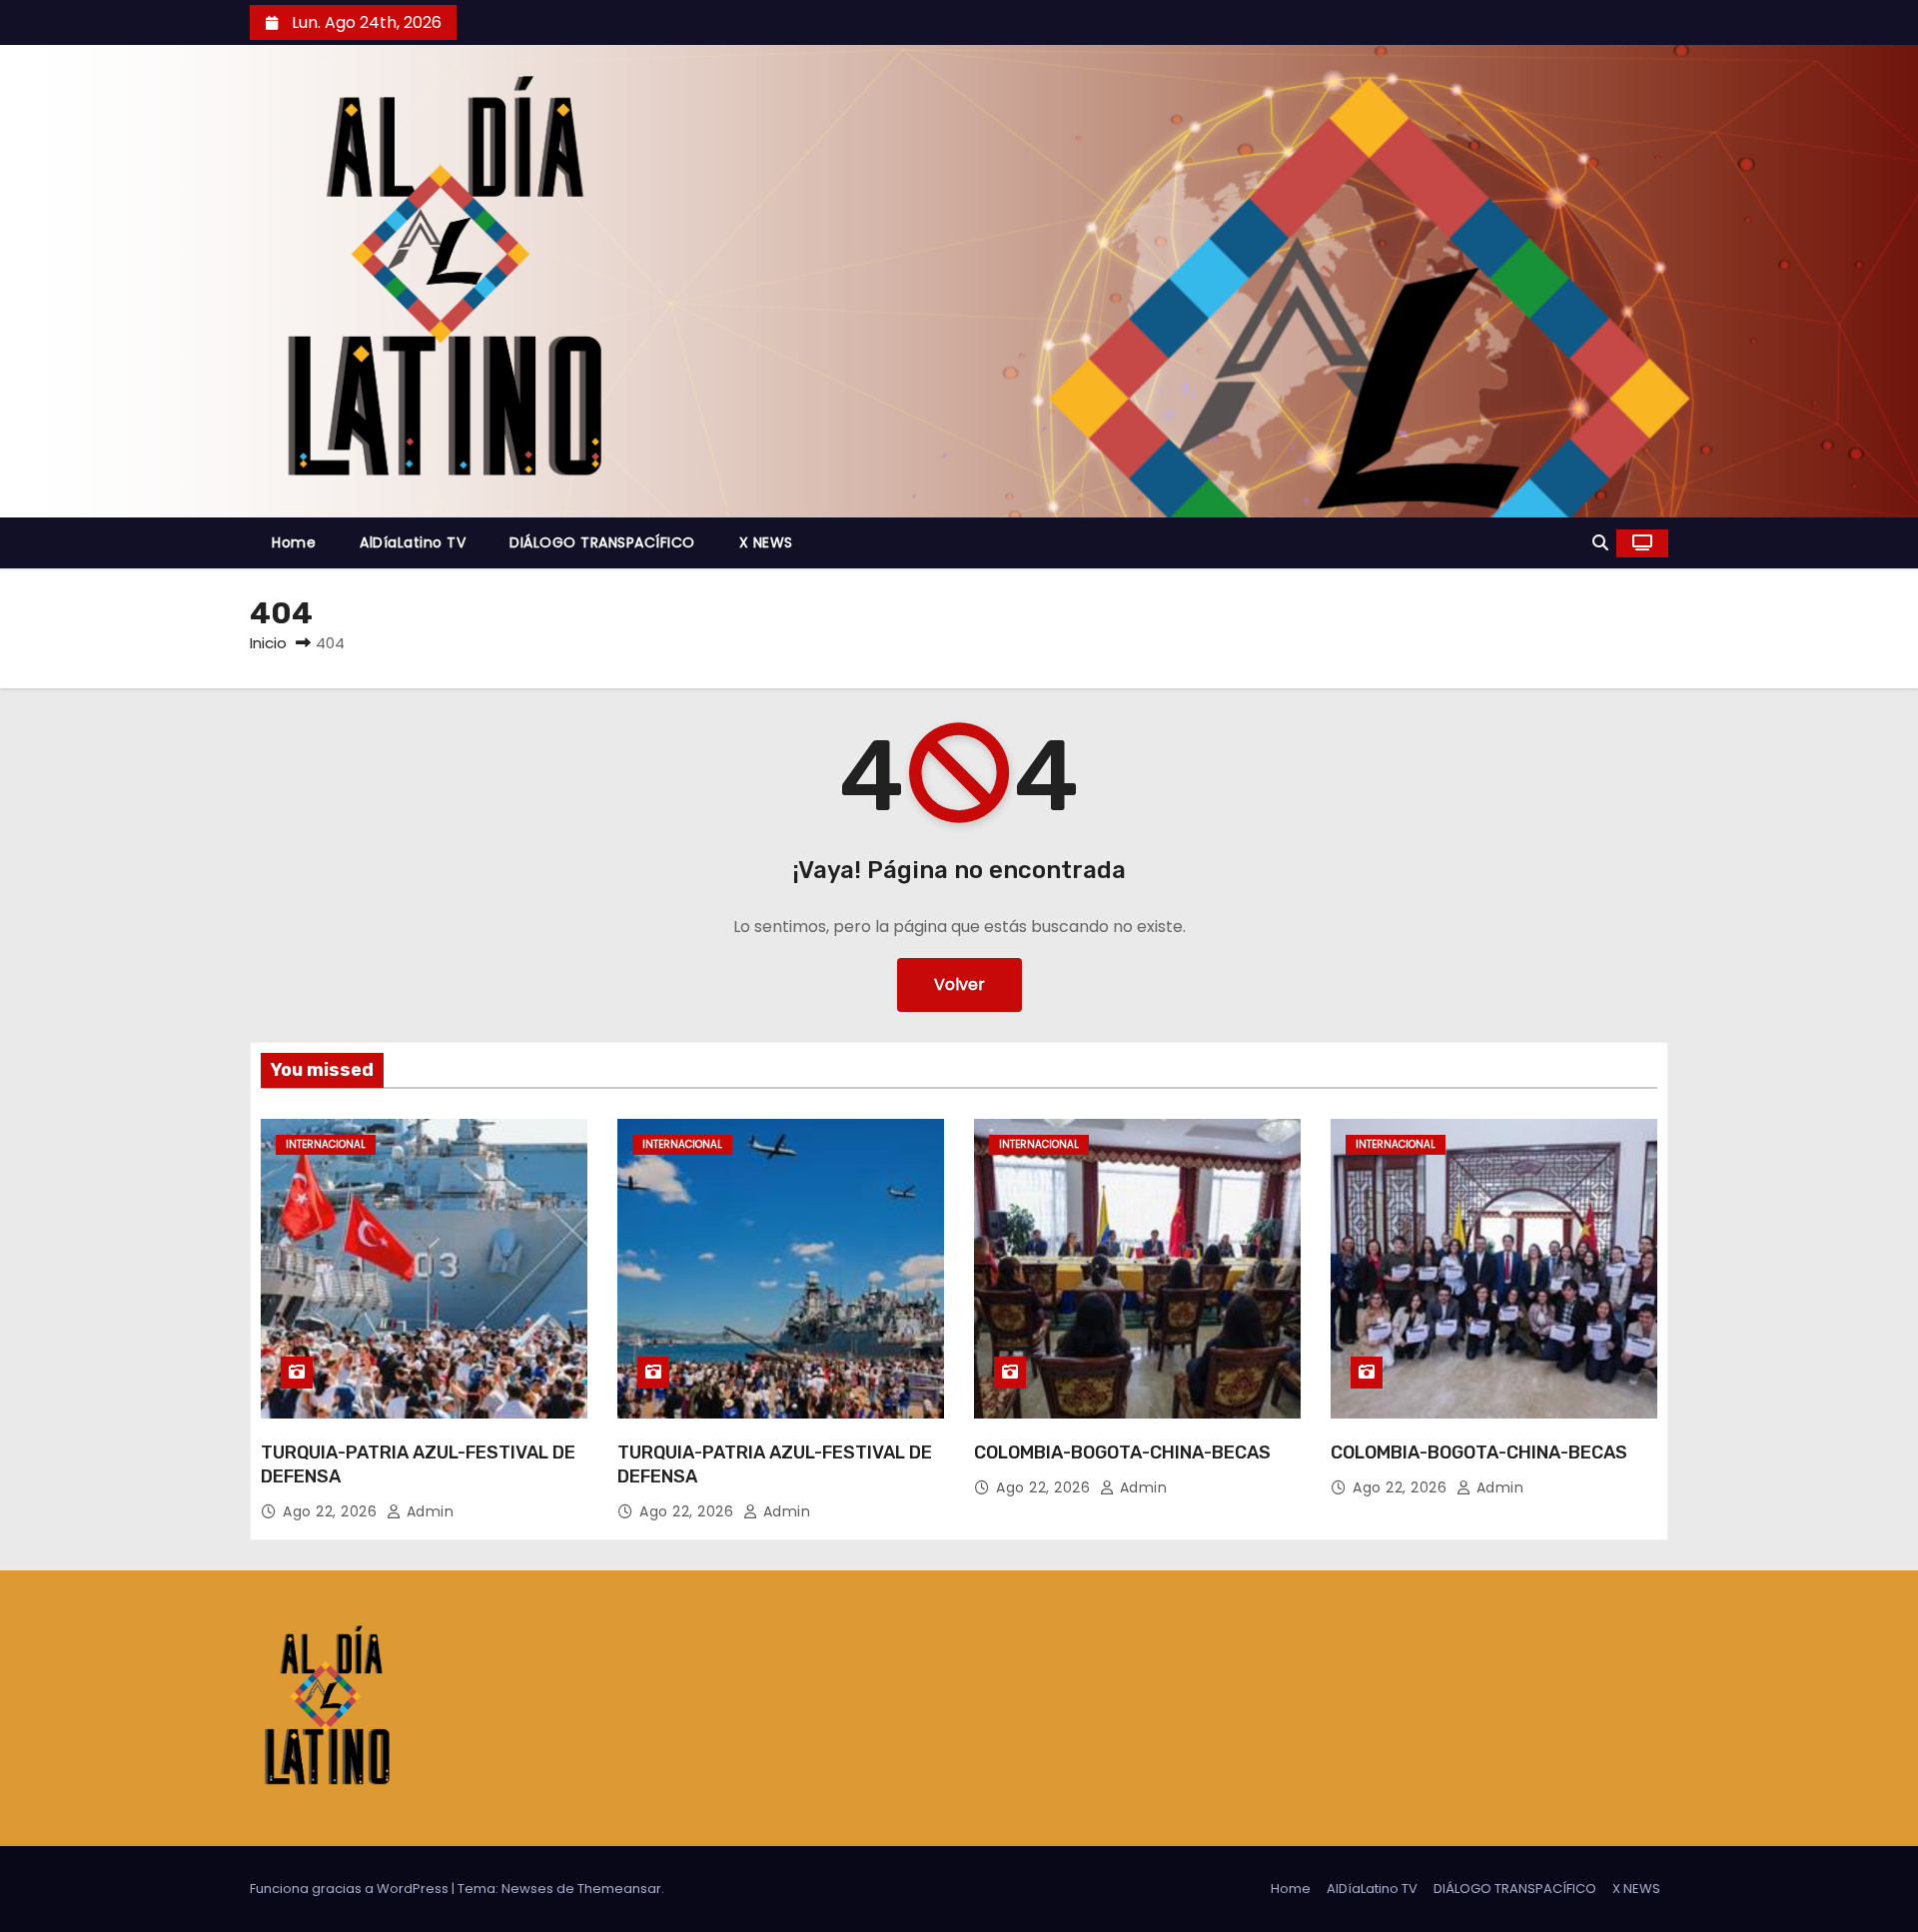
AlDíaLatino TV (413, 542)
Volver (959, 984)
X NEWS (766, 542)
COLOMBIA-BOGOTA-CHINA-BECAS (1122, 1452)
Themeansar (619, 1889)
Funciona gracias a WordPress (351, 1889)
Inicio (268, 643)
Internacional (326, 1144)
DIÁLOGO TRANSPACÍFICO (602, 542)
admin (428, 1511)
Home (294, 542)
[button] (1600, 543)
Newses (527, 1889)
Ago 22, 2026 (332, 1511)
